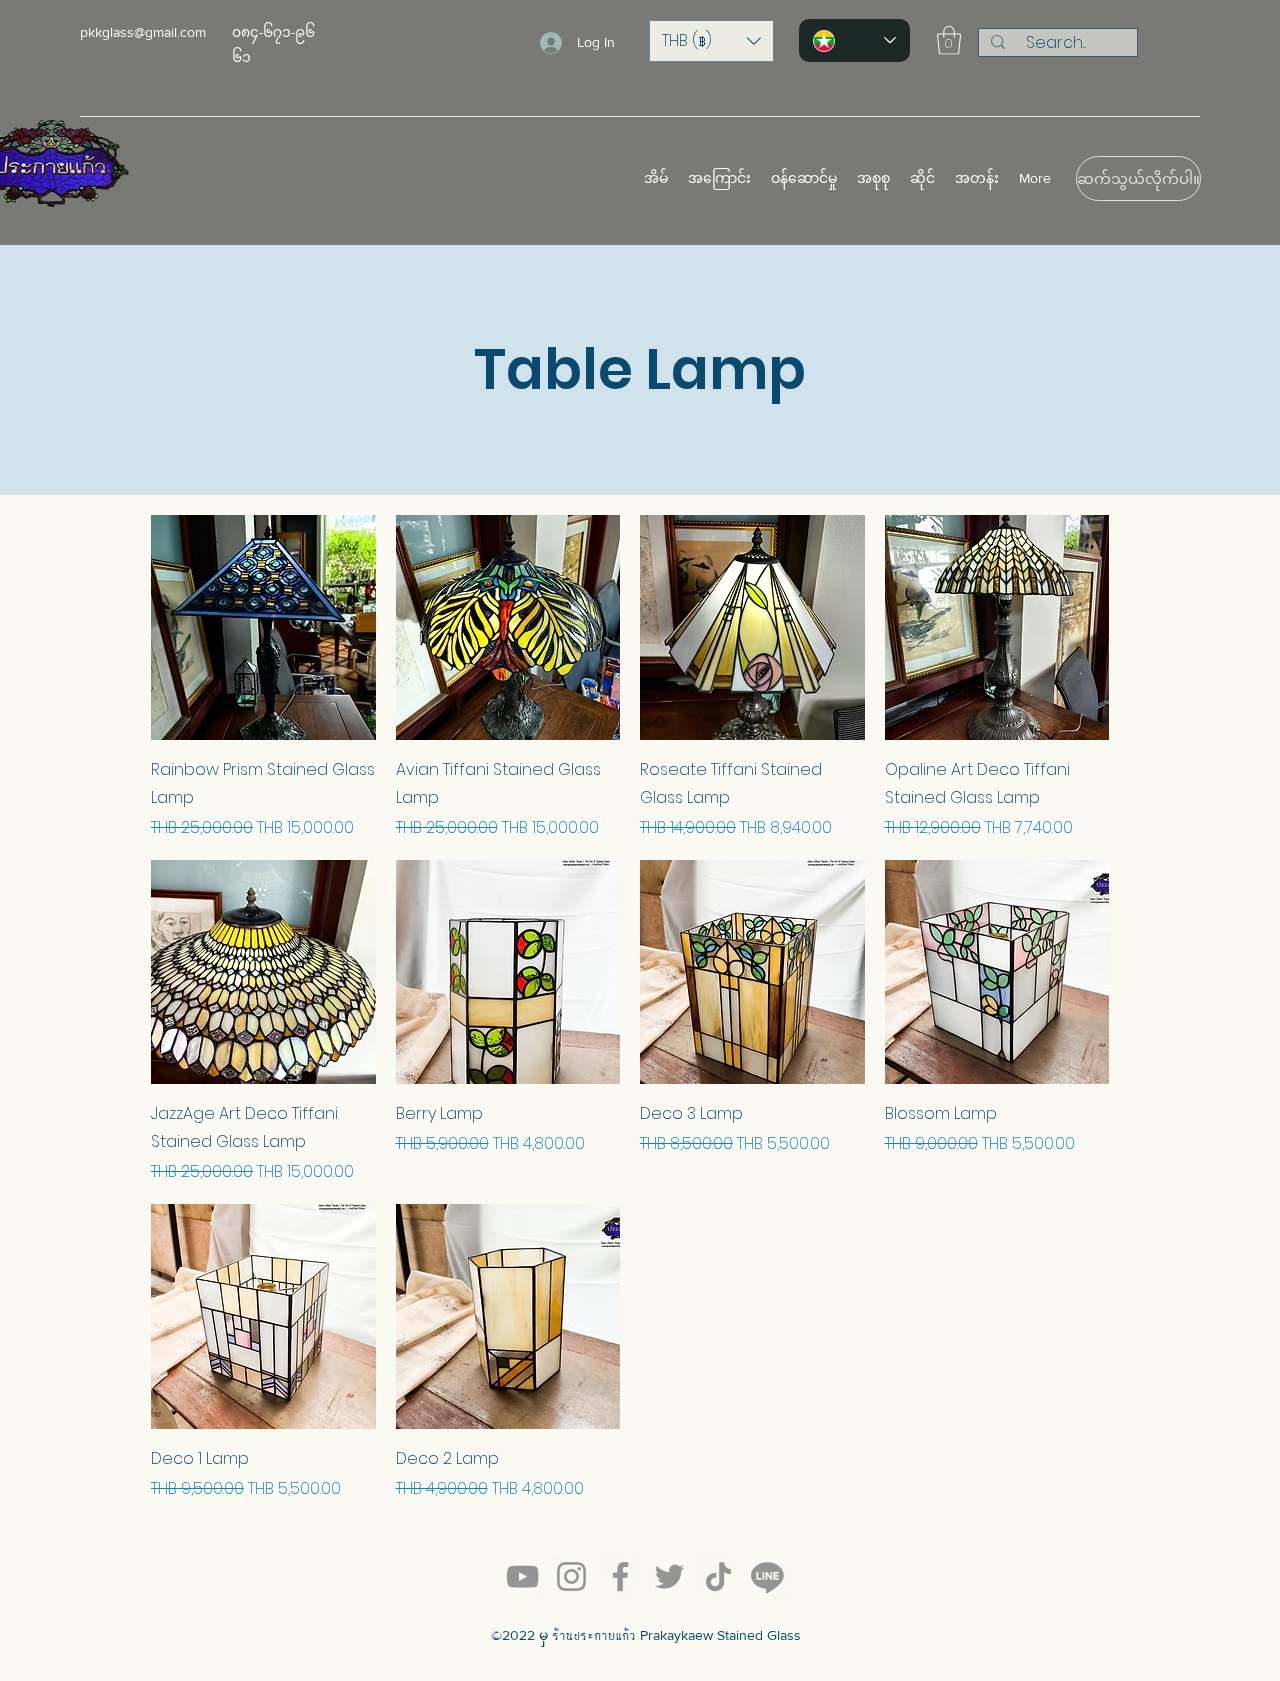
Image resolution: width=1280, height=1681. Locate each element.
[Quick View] (263, 627)
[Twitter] (669, 1576)
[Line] (767, 1576)
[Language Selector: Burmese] (854, 40)
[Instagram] (571, 1576)
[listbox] (711, 41)
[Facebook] (620, 1576)
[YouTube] (522, 1576)
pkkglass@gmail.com (143, 32)
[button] (711, 41)
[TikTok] (718, 1576)
